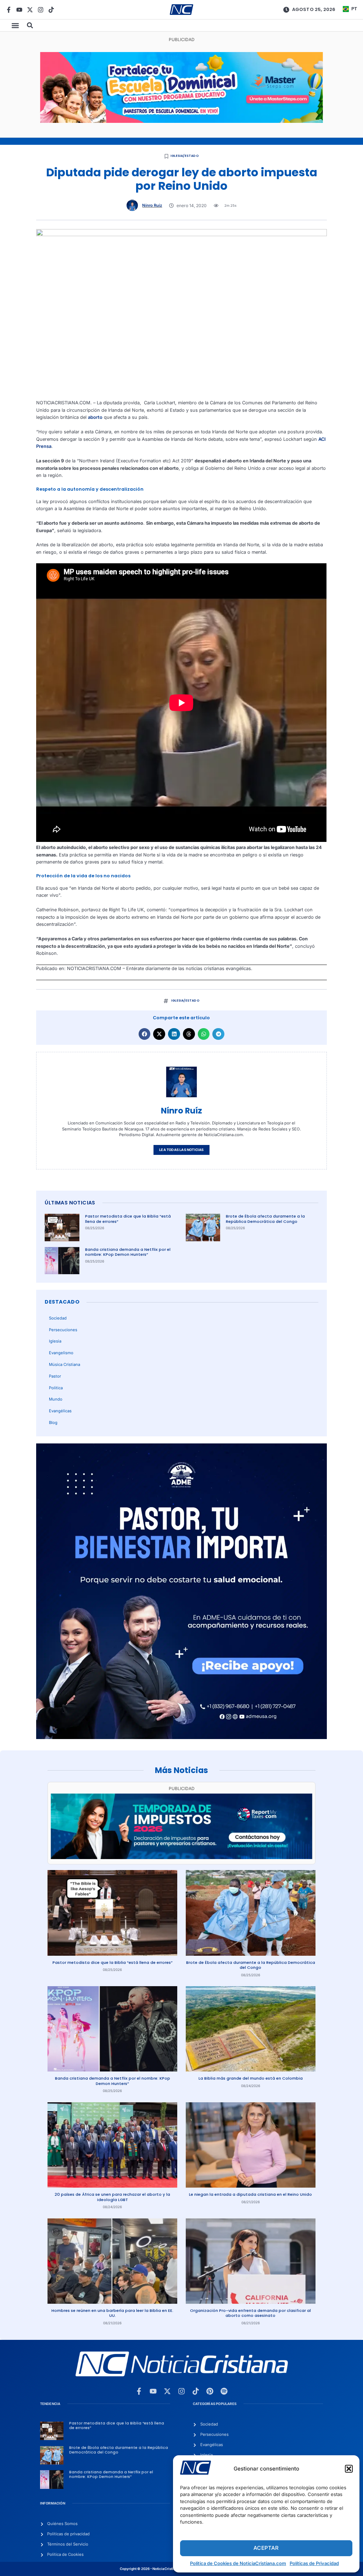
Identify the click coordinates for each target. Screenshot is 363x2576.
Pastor (55, 1376)
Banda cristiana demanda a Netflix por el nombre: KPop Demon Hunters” (128, 1252)
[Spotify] (224, 2391)
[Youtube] (19, 10)
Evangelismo (61, 1353)
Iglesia (55, 1341)
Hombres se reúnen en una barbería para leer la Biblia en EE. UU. (112, 2313)
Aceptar (266, 2548)
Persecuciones (63, 1330)
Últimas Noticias (70, 1203)
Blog (53, 1423)
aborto (95, 417)
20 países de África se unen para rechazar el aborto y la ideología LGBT (112, 2197)
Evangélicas (60, 1411)
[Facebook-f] (9, 10)
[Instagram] (41, 10)
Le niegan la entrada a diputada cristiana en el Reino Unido (250, 2194)
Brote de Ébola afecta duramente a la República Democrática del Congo (265, 1219)
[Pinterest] (210, 2391)
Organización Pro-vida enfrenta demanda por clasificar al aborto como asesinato (250, 2313)
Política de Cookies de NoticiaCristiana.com (238, 2563)
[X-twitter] (30, 10)
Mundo (56, 1399)
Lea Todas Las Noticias (181, 1150)
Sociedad (58, 1318)
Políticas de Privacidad (314, 2563)
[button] (349, 2469)
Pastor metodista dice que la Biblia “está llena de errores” (128, 1219)
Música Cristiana (65, 1364)
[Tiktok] (51, 10)
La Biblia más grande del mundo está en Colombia (251, 2078)
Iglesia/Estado (185, 156)
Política (56, 1388)
